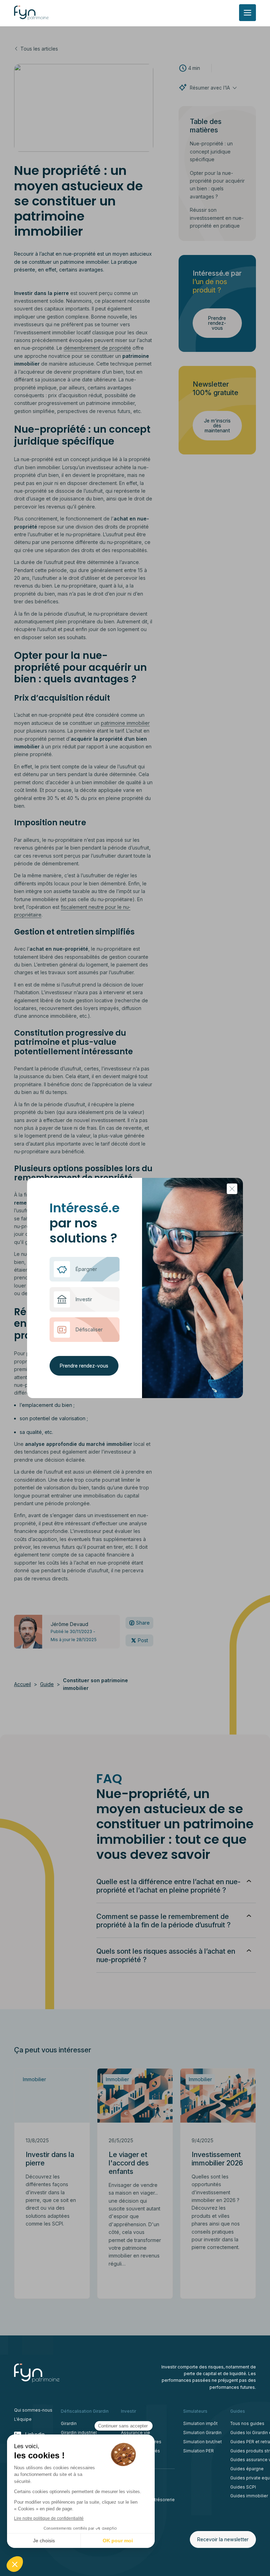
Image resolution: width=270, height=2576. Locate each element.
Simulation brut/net (202, 2442)
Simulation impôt (200, 2423)
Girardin (69, 2423)
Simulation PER (198, 2451)
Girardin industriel (79, 2433)
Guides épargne (247, 2469)
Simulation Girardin (202, 2433)
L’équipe (23, 2419)
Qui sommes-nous (33, 2410)
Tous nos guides (247, 2423)
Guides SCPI (243, 2487)
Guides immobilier (249, 2496)
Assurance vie (136, 2433)
